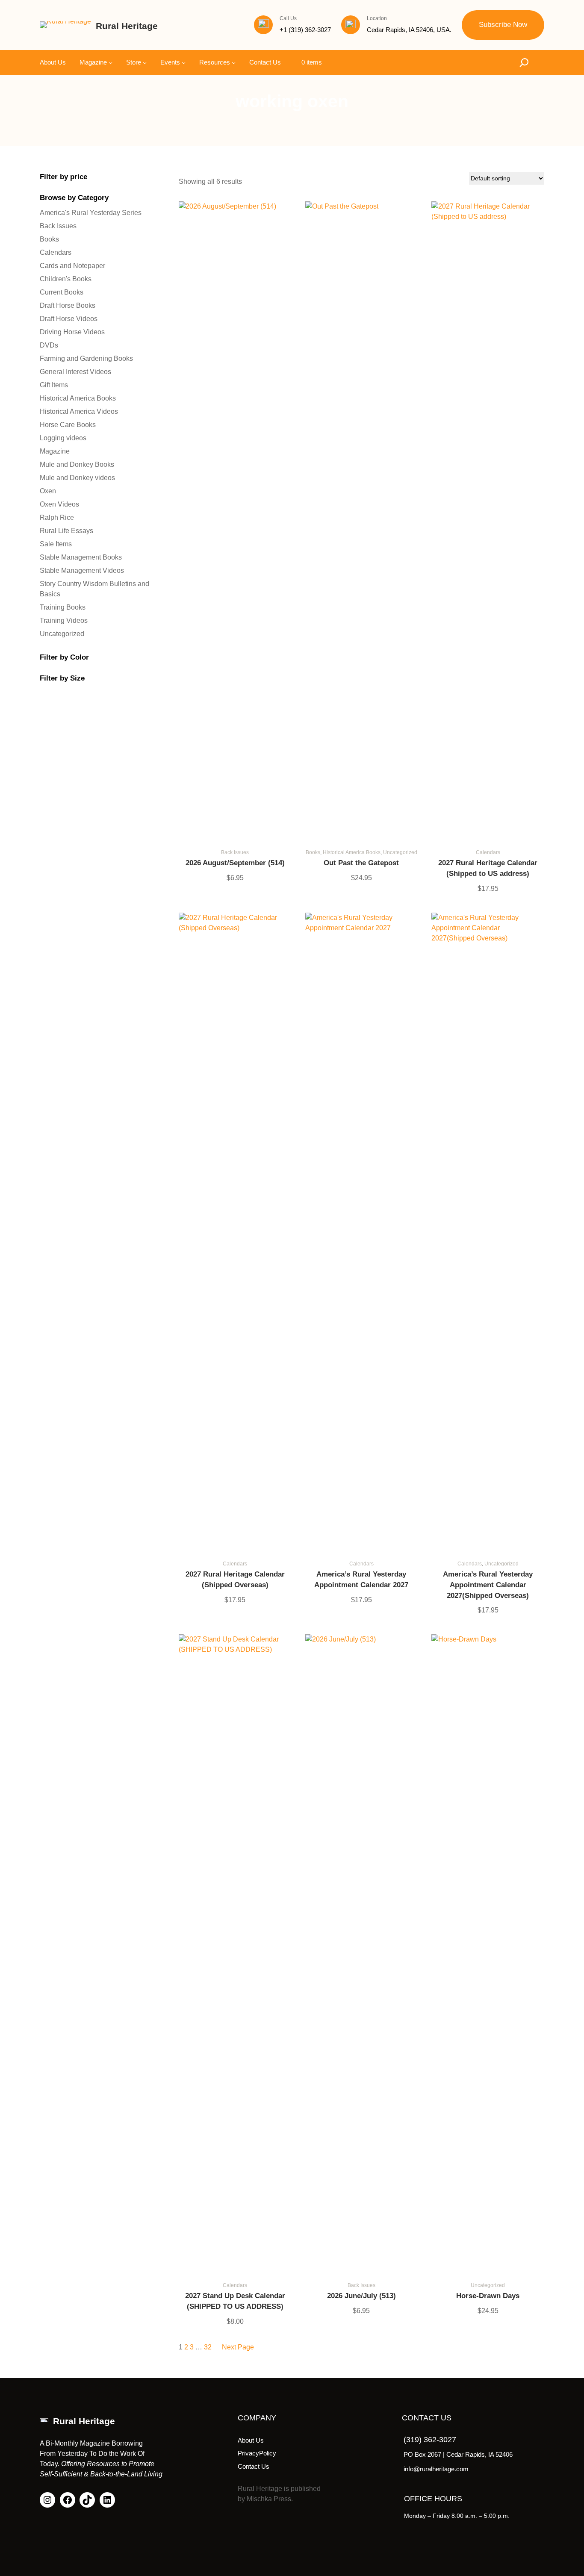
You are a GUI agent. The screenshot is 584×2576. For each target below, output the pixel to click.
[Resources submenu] (234, 62)
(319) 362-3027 (430, 2440)
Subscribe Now (503, 25)
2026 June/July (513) (361, 2296)
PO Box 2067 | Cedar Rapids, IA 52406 (458, 2454)
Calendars (488, 852)
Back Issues (235, 852)
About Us (251, 2440)
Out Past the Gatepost (361, 863)
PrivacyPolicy (257, 2453)
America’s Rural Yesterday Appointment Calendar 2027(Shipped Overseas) (488, 1585)
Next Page (238, 2347)
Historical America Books (352, 852)
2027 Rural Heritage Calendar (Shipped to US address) (488, 868)
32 (208, 2347)
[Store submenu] (145, 62)
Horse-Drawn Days (488, 2296)
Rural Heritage (127, 26)
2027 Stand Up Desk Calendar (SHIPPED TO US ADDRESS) (235, 2301)
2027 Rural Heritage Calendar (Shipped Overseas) (235, 1580)
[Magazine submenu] (111, 62)
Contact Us (254, 2466)
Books (313, 852)
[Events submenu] (184, 62)
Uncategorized (400, 852)
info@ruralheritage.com (436, 2469)
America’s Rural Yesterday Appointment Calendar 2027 (361, 1580)
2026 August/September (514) (235, 863)
